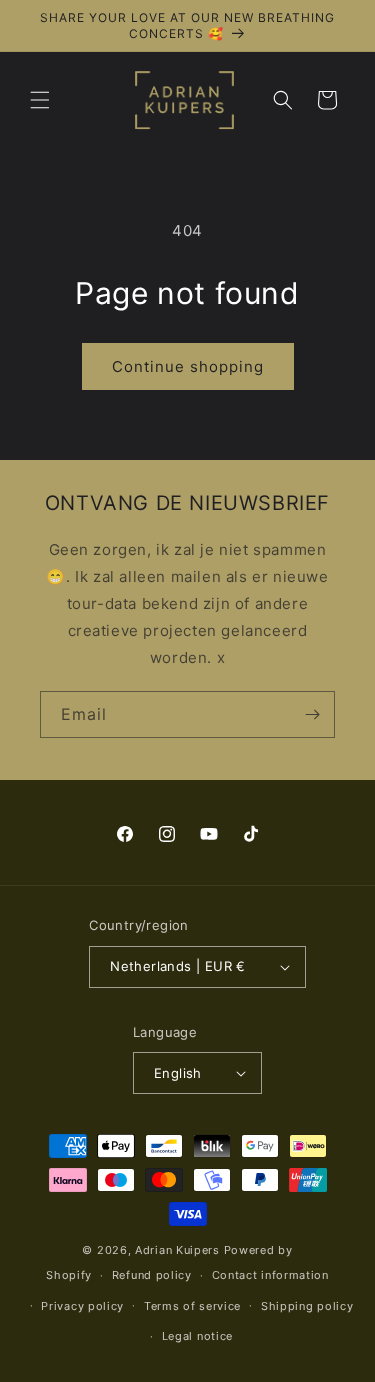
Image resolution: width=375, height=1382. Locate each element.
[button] (40, 100)
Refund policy (152, 1275)
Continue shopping (188, 366)
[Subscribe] (312, 714)
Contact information (270, 1275)
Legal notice (197, 1336)
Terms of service (192, 1306)
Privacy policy (82, 1306)
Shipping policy (307, 1306)
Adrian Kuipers (177, 1250)
